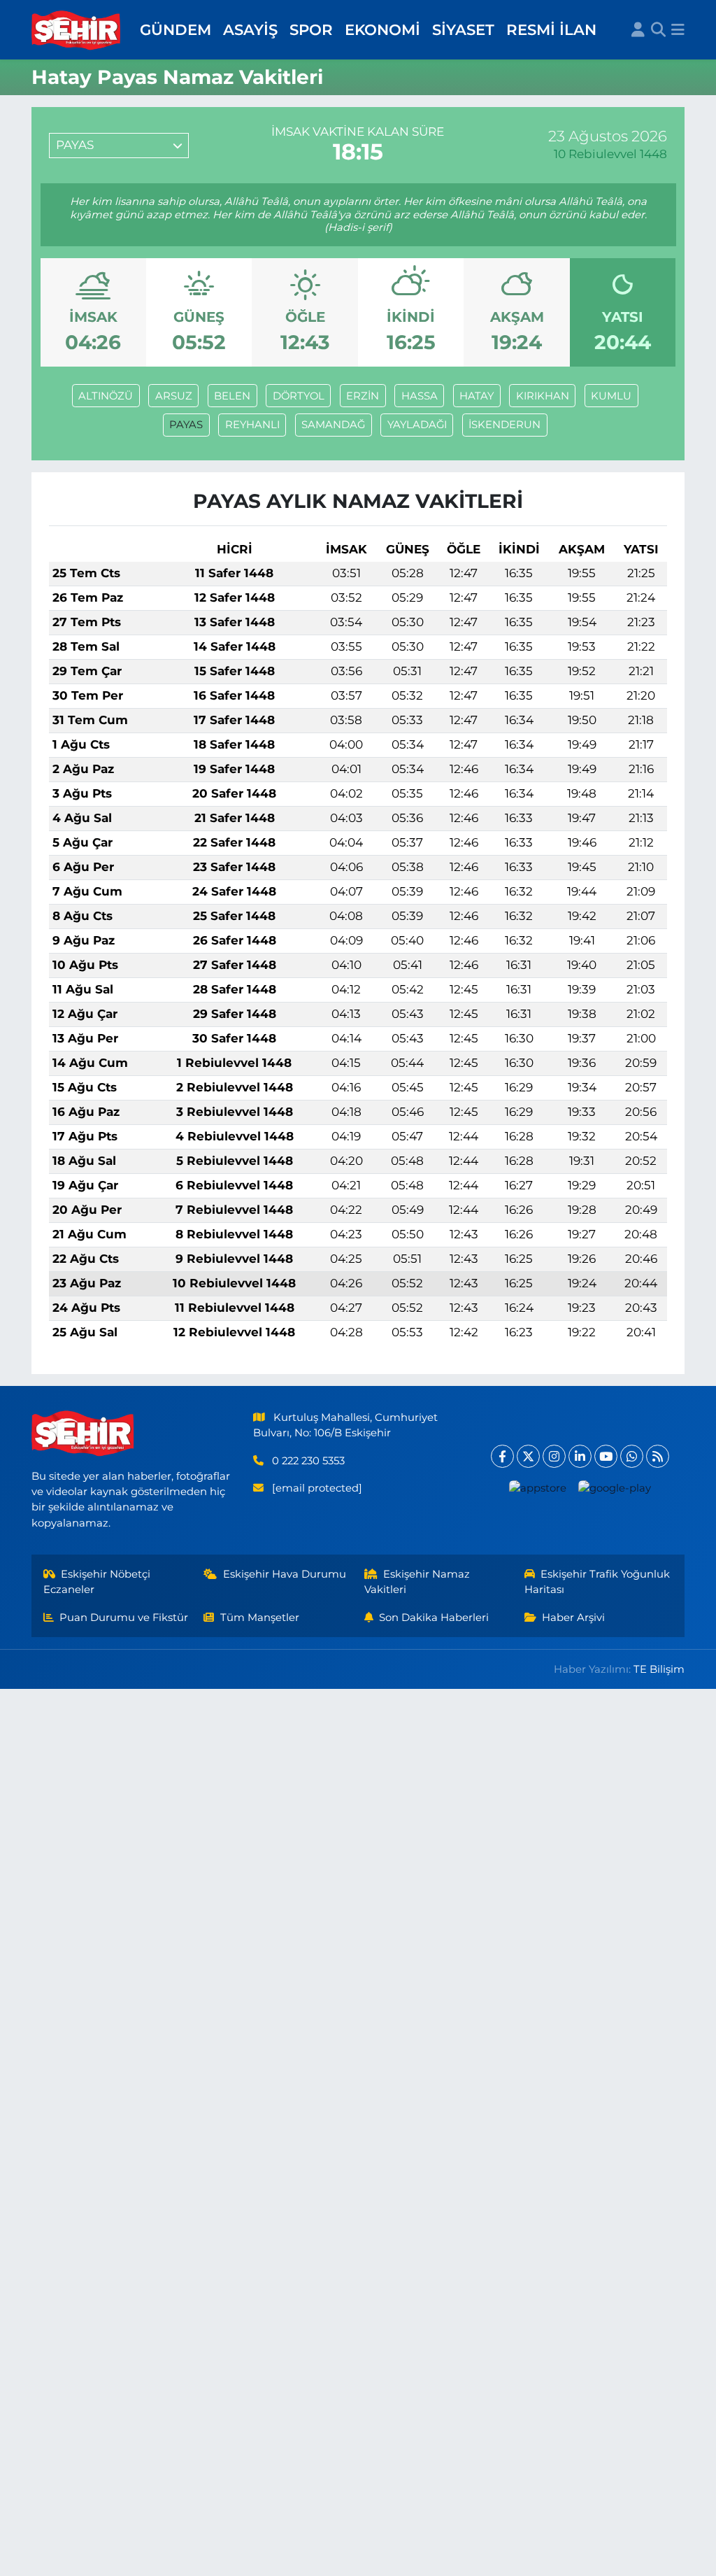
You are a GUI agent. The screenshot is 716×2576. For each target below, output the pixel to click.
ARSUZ (174, 396)
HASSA (420, 396)
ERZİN (363, 396)
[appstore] (537, 1488)
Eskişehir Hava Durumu (285, 1574)
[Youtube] (606, 1456)
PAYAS (186, 425)
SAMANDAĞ (333, 425)
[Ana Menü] (678, 30)
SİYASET (463, 29)
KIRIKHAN (543, 396)
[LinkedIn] (580, 1456)
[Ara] (658, 30)
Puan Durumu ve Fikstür (124, 1618)
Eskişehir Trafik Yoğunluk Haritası (597, 1582)
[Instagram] (554, 1456)
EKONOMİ (382, 29)
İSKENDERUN (504, 425)
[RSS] (658, 1456)
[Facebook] (502, 1456)
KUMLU (611, 396)
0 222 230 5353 (308, 1461)
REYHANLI (252, 425)
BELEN (232, 396)
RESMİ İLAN (551, 29)
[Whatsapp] (632, 1456)
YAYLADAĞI (417, 425)
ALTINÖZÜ (106, 396)
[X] (528, 1456)
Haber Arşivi (573, 1618)
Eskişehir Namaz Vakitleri (417, 1582)
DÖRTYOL (299, 396)
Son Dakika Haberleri (434, 1618)
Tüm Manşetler (260, 1618)
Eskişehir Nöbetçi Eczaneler (97, 1582)
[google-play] (614, 1488)
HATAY (477, 396)
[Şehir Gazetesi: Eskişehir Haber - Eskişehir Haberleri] (77, 30)
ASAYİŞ (250, 29)
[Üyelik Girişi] (638, 30)
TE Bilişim (659, 1669)
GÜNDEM (176, 29)
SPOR (311, 29)
